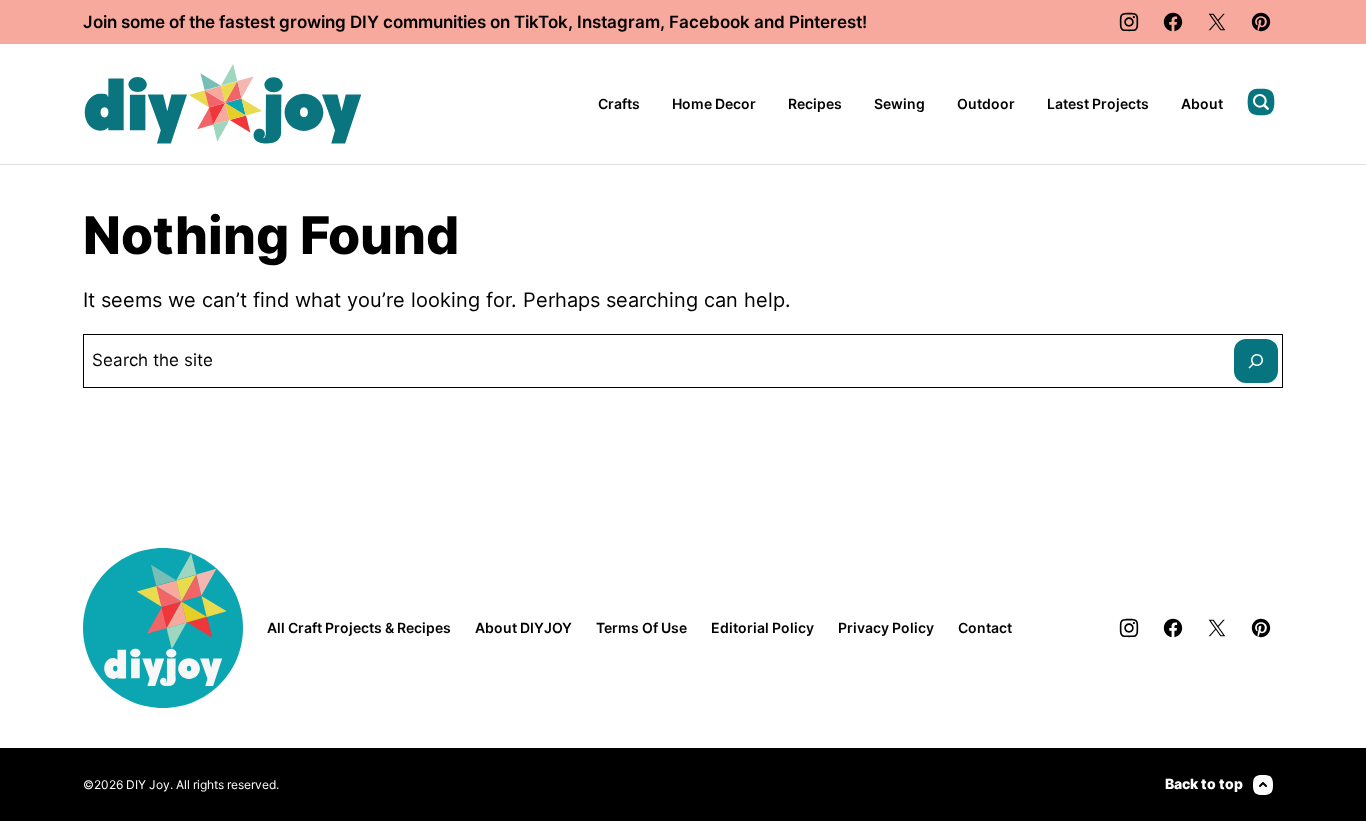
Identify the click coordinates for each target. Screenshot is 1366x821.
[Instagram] (1129, 22)
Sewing (899, 103)
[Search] (1261, 102)
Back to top (1204, 783)
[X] (1217, 22)
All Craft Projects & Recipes (359, 627)
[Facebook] (1173, 22)
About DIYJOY (523, 627)
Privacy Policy (886, 627)
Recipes (815, 103)
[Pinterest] (1261, 22)
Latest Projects (1098, 103)
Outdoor (986, 103)
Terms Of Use (641, 627)
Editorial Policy (762, 627)
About (1202, 103)
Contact (985, 627)
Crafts (619, 103)
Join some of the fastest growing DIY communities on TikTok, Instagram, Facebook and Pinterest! (475, 22)
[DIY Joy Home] (223, 104)
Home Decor (714, 103)
